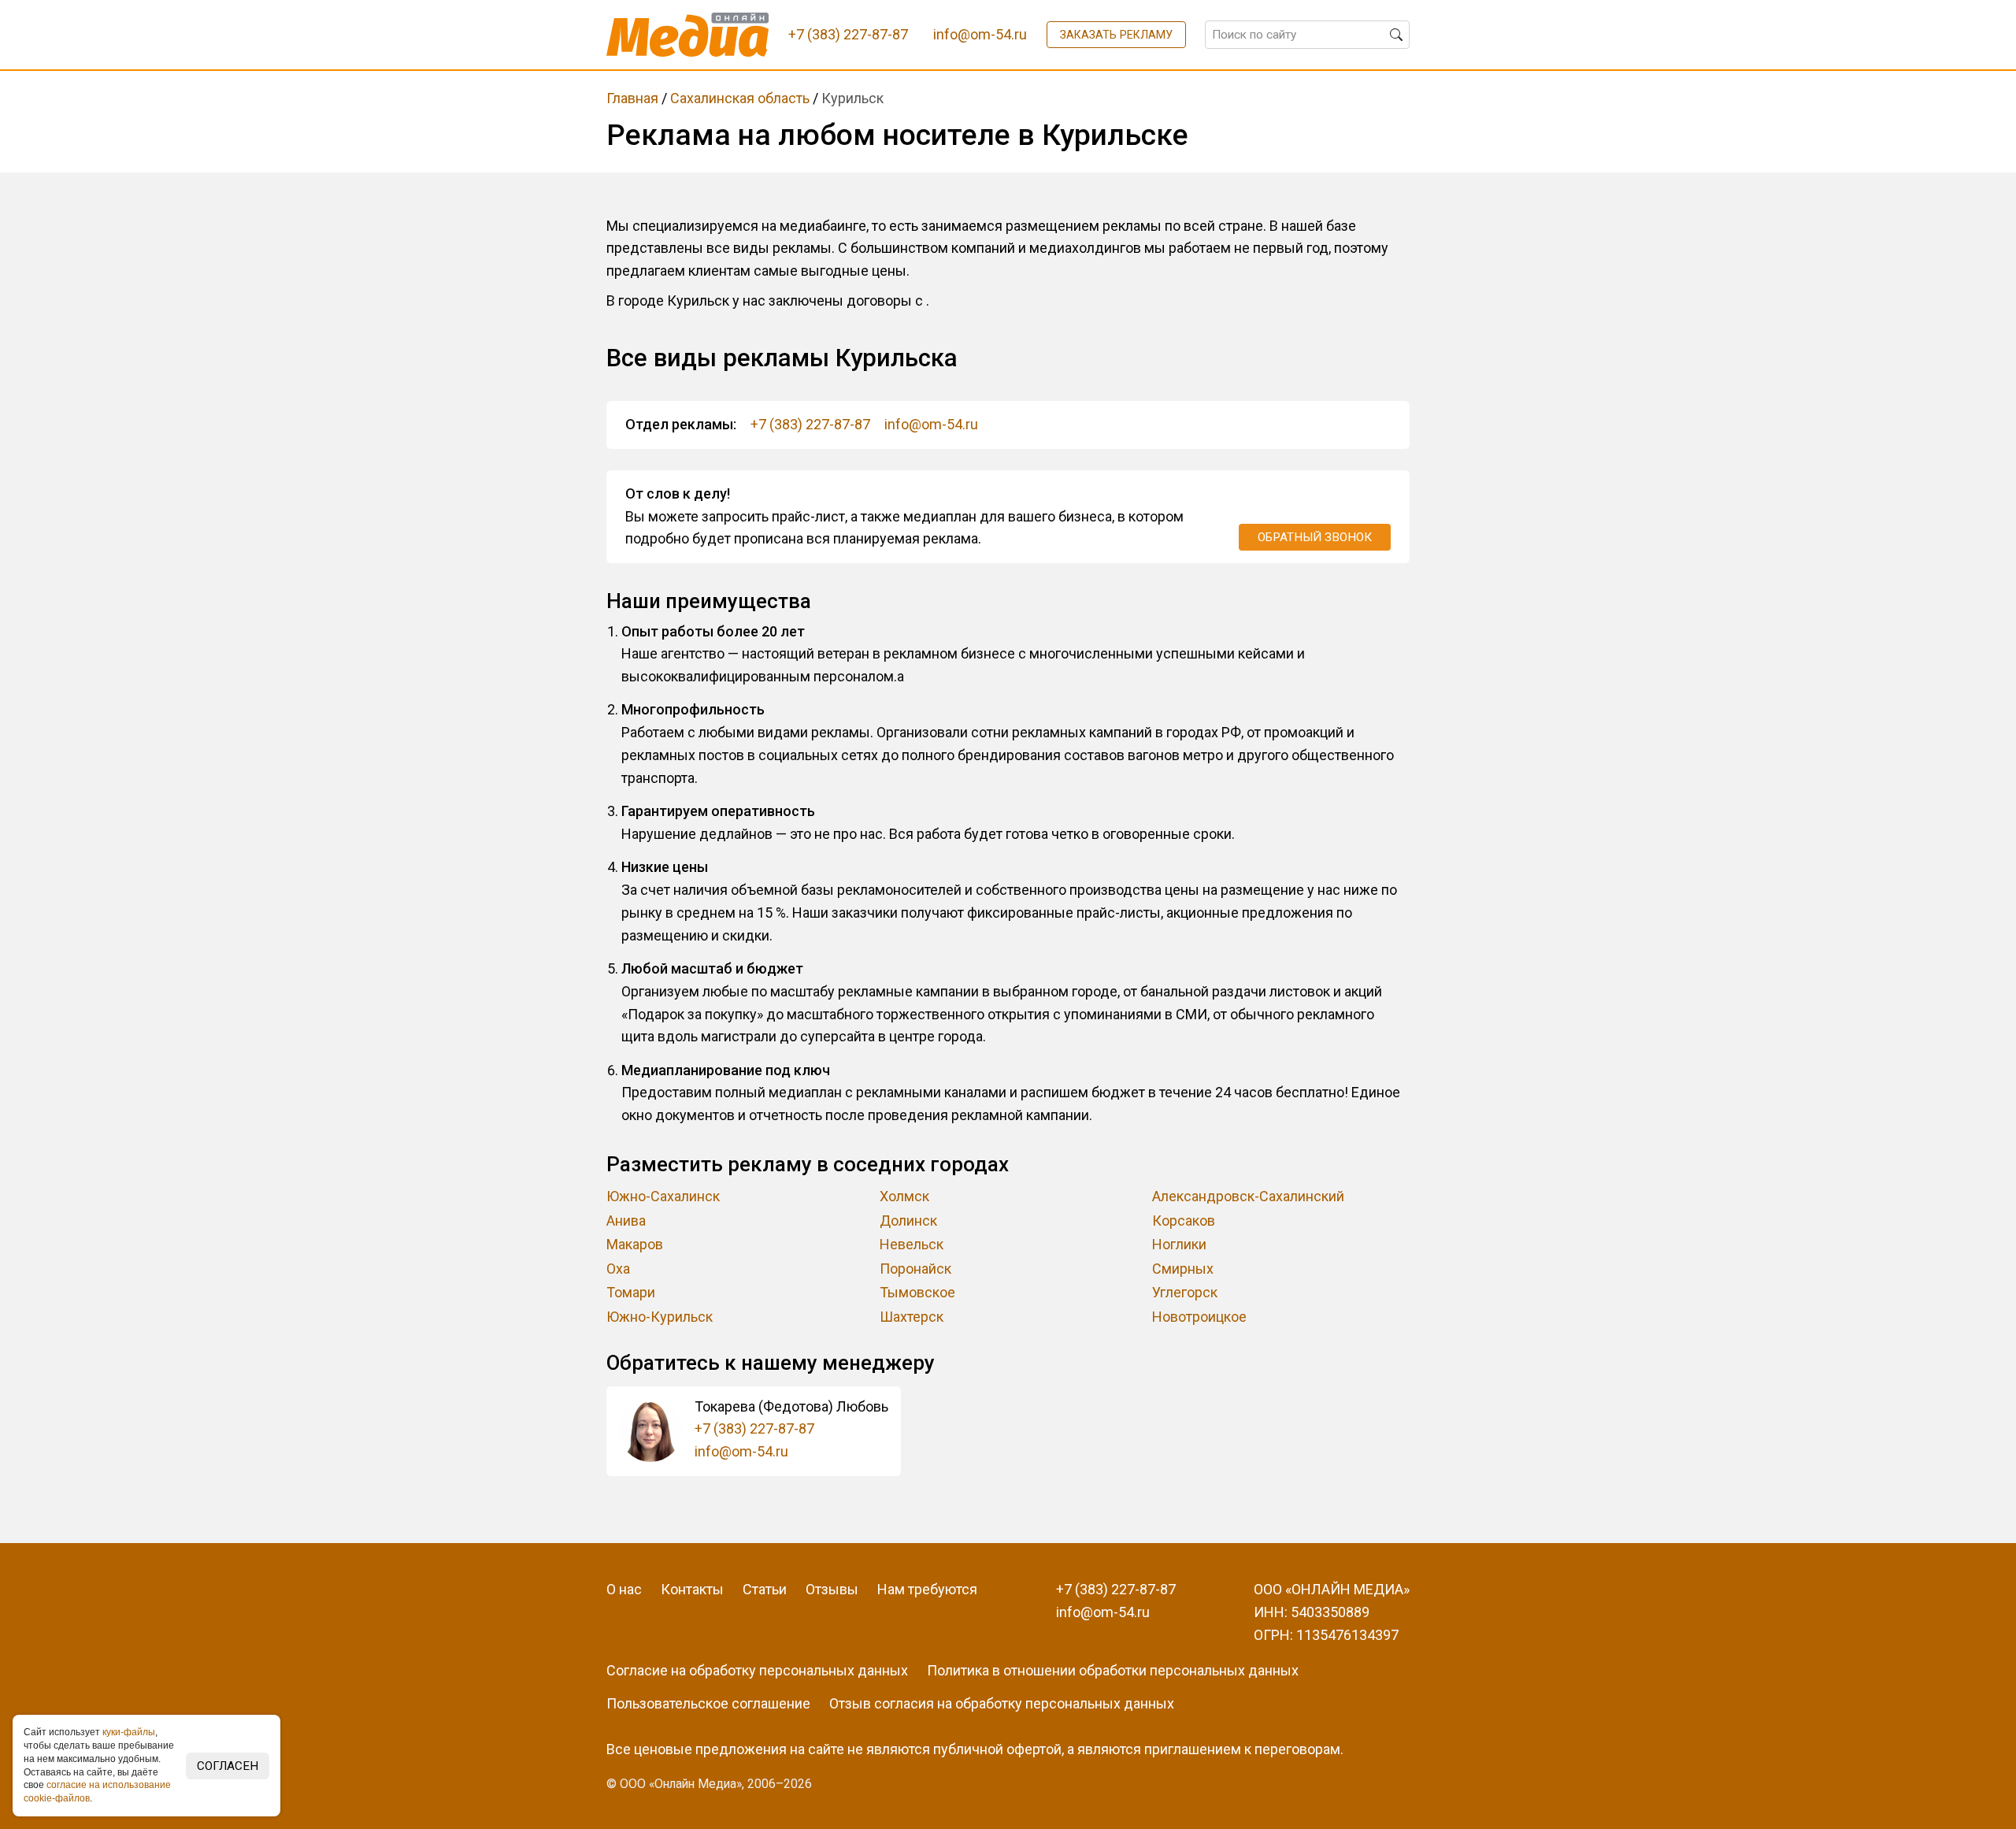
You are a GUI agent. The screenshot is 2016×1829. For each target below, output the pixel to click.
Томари (631, 1292)
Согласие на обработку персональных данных (757, 1670)
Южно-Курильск (660, 1317)
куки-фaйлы (129, 1732)
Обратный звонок (1315, 537)
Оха (618, 1269)
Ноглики (1179, 1244)
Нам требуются (927, 1589)
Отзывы (832, 1589)
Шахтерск (912, 1317)
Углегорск (1185, 1292)
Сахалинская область (740, 98)
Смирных (1183, 1269)
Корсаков (1184, 1221)
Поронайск (915, 1269)
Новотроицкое (1199, 1317)
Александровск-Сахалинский (1248, 1196)
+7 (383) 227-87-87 (810, 424)
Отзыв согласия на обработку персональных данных (1002, 1703)
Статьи (765, 1589)
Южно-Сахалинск (663, 1196)
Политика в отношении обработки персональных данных (1113, 1670)
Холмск (904, 1196)
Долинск (908, 1221)
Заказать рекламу (1116, 35)
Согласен (228, 1766)
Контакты (692, 1589)
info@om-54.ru (931, 424)
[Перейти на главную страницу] (688, 35)
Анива (626, 1221)
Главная (632, 98)
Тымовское (917, 1292)
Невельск (912, 1244)
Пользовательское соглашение (708, 1703)
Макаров (635, 1244)
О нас (624, 1589)
